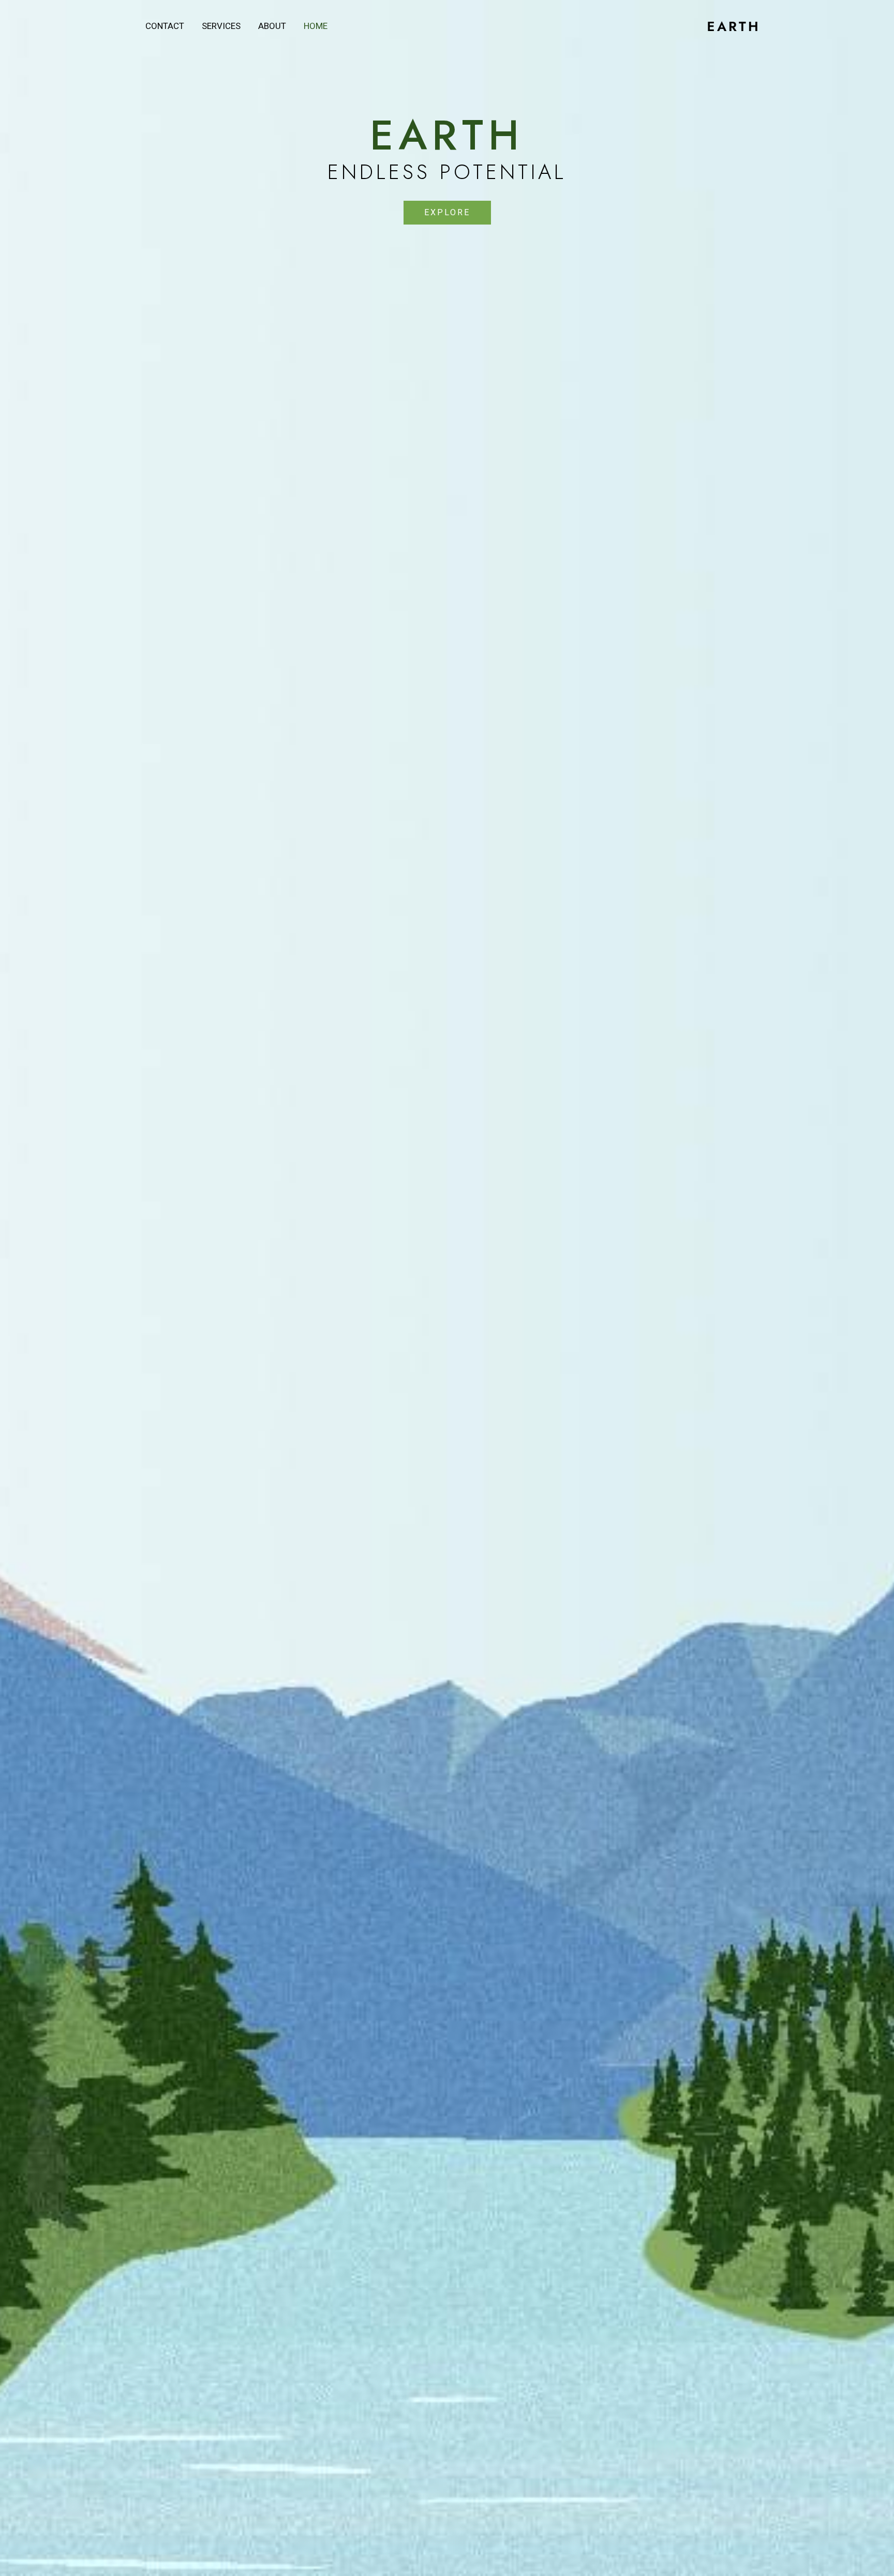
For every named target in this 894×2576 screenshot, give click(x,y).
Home (316, 26)
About (272, 26)
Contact (165, 26)
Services (221, 26)
